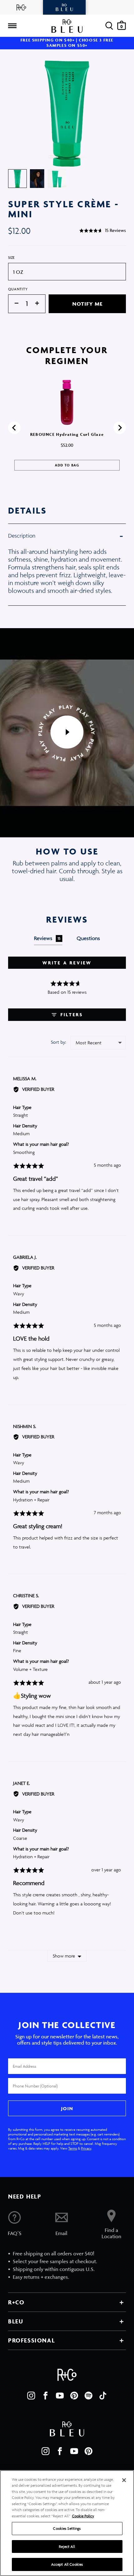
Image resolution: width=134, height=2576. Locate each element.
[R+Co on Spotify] (89, 2396)
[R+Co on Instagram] (31, 2396)
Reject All (67, 2546)
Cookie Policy (83, 2516)
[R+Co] (22, 7)
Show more (64, 1956)
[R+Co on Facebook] (45, 2396)
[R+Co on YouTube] (60, 2396)
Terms (73, 2148)
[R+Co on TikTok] (103, 2396)
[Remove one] (13, 304)
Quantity (18, 289)
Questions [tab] (88, 938)
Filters (71, 1015)
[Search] (109, 26)
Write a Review (67, 963)
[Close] (124, 2480)
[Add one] (40, 304)
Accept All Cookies (67, 2564)
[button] (103, 230)
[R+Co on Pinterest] (74, 2396)
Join (67, 2108)
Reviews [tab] (47, 938)
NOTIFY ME (87, 304)
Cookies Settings (67, 2528)
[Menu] (12, 26)
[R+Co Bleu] (65, 7)
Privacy (86, 2148)
